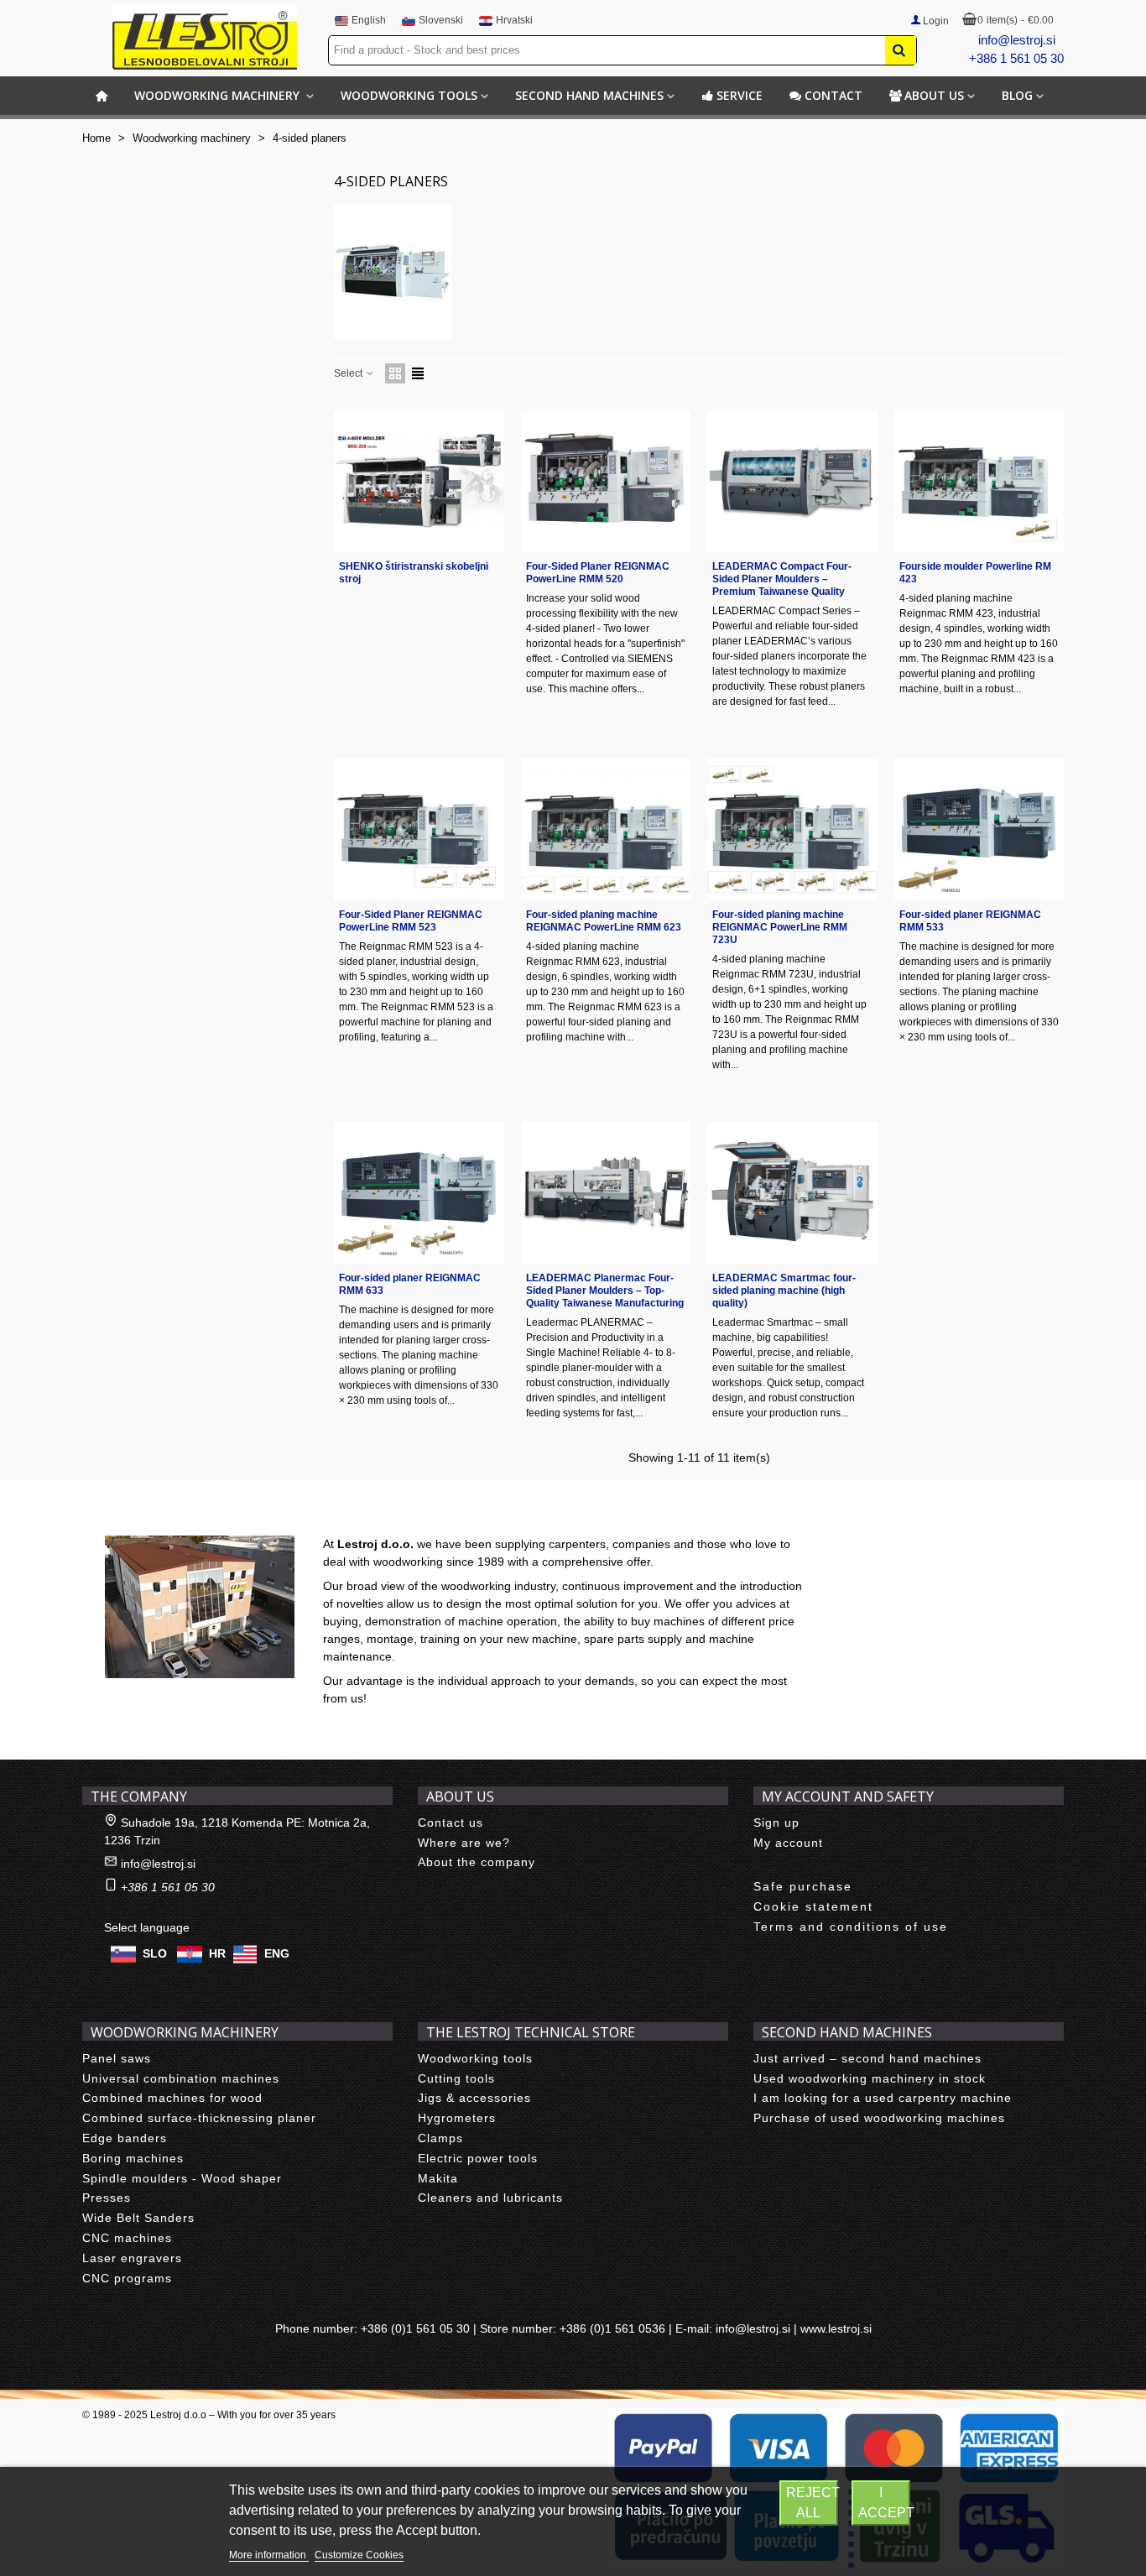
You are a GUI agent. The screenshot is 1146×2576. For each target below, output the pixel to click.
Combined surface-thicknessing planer (199, 2118)
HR (217, 1953)
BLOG (1017, 95)
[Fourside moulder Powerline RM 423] (979, 482)
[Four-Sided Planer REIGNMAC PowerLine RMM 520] (606, 482)
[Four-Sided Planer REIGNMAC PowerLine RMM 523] (419, 829)
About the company (477, 1862)
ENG (277, 1953)
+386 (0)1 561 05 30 (415, 2328)
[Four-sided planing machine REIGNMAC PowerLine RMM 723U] (792, 829)
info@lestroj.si (1017, 40)
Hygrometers (457, 2118)
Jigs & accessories (474, 2098)
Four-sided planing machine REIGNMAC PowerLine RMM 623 (604, 921)
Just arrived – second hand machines (867, 2058)
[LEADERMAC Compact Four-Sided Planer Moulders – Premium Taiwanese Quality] (792, 482)
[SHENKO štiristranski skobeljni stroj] (419, 482)
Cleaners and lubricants (490, 2198)
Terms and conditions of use (851, 1927)
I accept (884, 2503)
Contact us (451, 1822)
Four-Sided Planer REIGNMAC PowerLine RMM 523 (411, 921)
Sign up (776, 1822)
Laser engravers (132, 2258)
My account (788, 1843)
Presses (107, 2198)
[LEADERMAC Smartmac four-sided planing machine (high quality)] (792, 1193)
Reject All (812, 2503)
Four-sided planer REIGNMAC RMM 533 (970, 921)
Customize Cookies (359, 2555)
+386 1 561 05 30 (1016, 58)
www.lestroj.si (836, 2328)
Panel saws (117, 2058)
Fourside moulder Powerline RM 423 (975, 573)
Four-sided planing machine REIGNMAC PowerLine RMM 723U (780, 927)
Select (349, 373)
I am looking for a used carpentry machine (883, 2098)
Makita (438, 2178)
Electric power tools (478, 2158)
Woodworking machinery (219, 95)
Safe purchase (803, 1886)
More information (269, 2555)
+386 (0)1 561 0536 (612, 2328)
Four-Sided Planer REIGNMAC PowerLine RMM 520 (598, 573)
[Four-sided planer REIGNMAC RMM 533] (979, 829)
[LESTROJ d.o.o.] (205, 37)
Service (740, 95)
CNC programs (127, 2278)
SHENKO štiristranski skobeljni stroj (414, 573)
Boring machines (133, 2158)
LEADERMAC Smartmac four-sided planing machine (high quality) (784, 1291)
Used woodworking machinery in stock (870, 2078)
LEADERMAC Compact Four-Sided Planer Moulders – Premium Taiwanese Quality (782, 579)
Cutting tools (456, 2078)
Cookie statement (813, 1906)
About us (934, 95)
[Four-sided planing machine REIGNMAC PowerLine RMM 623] (606, 829)
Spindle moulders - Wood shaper (182, 2178)
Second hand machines (589, 95)
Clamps (440, 2138)
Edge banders (125, 2138)
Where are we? (464, 1843)
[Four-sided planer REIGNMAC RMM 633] (419, 1193)
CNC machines (127, 2238)
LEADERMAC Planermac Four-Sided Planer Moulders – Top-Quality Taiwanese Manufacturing (605, 1291)
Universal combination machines (181, 2078)
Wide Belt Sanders (138, 2218)
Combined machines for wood (172, 2098)
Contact (833, 95)
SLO (155, 1953)
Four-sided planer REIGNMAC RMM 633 (410, 1284)
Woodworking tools (409, 95)
